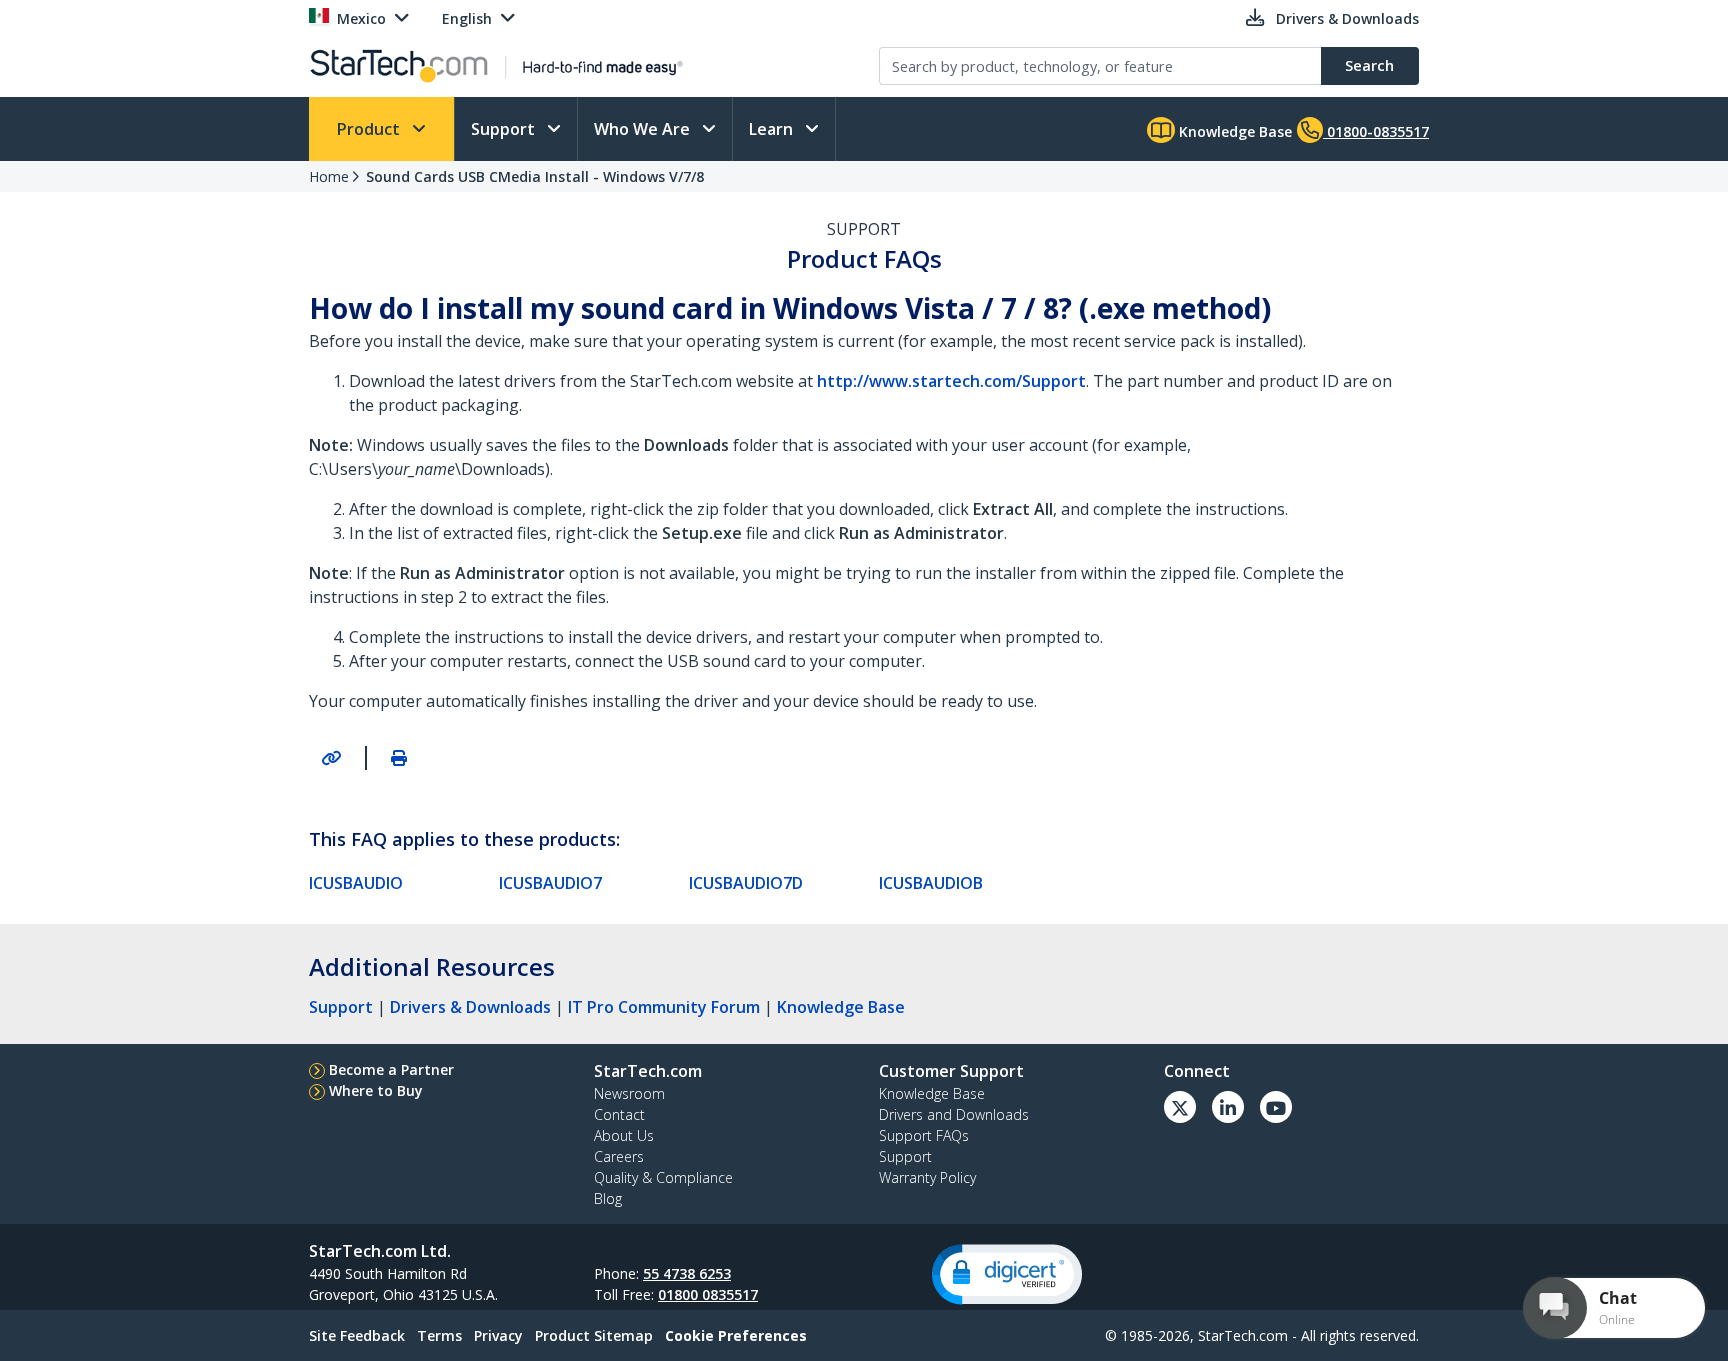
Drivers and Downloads (954, 1114)
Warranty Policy (927, 1177)
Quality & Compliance (663, 1177)
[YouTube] (1276, 1107)
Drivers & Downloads (470, 1007)
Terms (439, 1335)
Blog (608, 1198)
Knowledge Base (1233, 131)
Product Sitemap (594, 1335)
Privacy (498, 1335)
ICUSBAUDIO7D (746, 883)
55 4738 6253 (687, 1273)
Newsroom (629, 1093)
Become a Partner (391, 1069)
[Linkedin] (1228, 1107)
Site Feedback (357, 1335)
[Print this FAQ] (399, 758)
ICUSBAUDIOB (931, 883)
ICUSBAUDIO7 (550, 883)
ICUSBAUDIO (356, 883)
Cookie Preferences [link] (736, 1335)
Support (505, 129)
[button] (1007, 1274)
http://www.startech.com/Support (951, 381)
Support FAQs (924, 1135)
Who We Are (644, 129)
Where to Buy (376, 1090)
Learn (773, 129)
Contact (619, 1114)
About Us (624, 1135)
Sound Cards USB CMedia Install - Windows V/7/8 (535, 176)
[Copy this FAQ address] (331, 758)
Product (370, 129)
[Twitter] (1180, 1107)
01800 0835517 (708, 1294)
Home (329, 176)
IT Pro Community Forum (664, 1007)
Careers (619, 1156)
